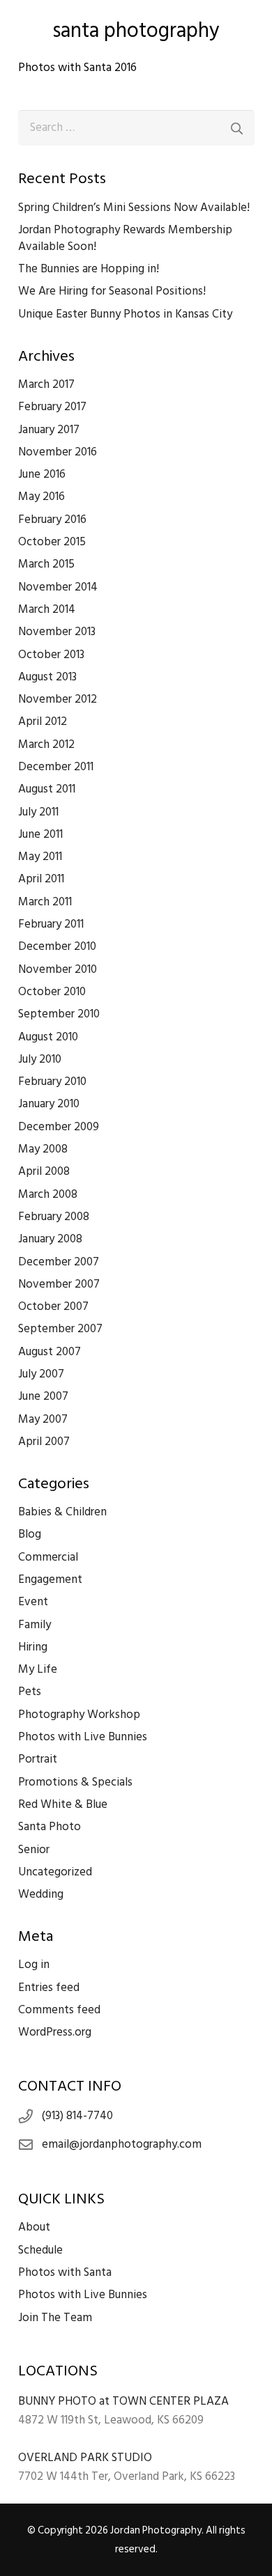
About (34, 2227)
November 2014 (58, 587)
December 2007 (59, 1262)
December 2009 (59, 1127)
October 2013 (51, 655)
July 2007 (41, 1374)
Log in (34, 1965)
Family (35, 1625)
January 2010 (49, 1104)
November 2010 (58, 969)
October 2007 (53, 1306)
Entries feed (49, 1988)
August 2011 (47, 789)
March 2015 (46, 564)
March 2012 (46, 744)
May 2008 (43, 1149)
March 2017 (46, 384)
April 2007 (44, 1442)
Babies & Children (62, 1512)
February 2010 (52, 1082)
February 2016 (52, 520)
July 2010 (40, 1059)
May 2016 (41, 497)
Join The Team (55, 2318)
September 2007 (60, 1329)
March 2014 (47, 609)
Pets (30, 1692)
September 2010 (59, 1014)
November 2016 (58, 452)
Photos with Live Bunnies (83, 1737)
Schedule (40, 2250)
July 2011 (38, 812)
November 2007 (59, 1284)
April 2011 (41, 879)
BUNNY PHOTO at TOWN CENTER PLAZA (123, 2401)
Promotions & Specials (75, 1782)
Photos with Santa (65, 2272)
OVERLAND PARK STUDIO (85, 2458)
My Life (38, 1669)
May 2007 (43, 1419)
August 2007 (50, 1352)
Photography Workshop (79, 1715)
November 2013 (57, 632)
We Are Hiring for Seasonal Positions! (112, 291)
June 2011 (40, 834)
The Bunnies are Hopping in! (89, 269)
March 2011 (45, 902)
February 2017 (52, 407)
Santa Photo (50, 1827)
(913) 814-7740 (77, 2116)
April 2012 (43, 721)
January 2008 (50, 1239)
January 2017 (49, 430)
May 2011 (40, 857)
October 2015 (52, 542)
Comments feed (59, 2010)
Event (33, 1602)
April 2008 (44, 1171)
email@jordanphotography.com (122, 2144)
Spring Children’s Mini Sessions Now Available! (134, 208)
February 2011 (51, 924)
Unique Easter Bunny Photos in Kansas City (125, 314)
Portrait (38, 1759)
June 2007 (43, 1396)
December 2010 (57, 946)
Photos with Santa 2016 (77, 68)
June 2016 (42, 474)
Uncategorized (55, 1872)
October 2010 (52, 992)
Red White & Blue (63, 1804)
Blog (30, 1534)
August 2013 (47, 677)
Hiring (33, 1647)
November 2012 (58, 699)
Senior (34, 1850)
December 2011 (56, 767)
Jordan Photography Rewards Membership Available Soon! (125, 238)
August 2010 (48, 1037)
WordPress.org (55, 2032)
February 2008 (54, 1217)
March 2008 (48, 1194)
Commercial (48, 1557)
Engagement (50, 1579)
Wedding (41, 1894)
